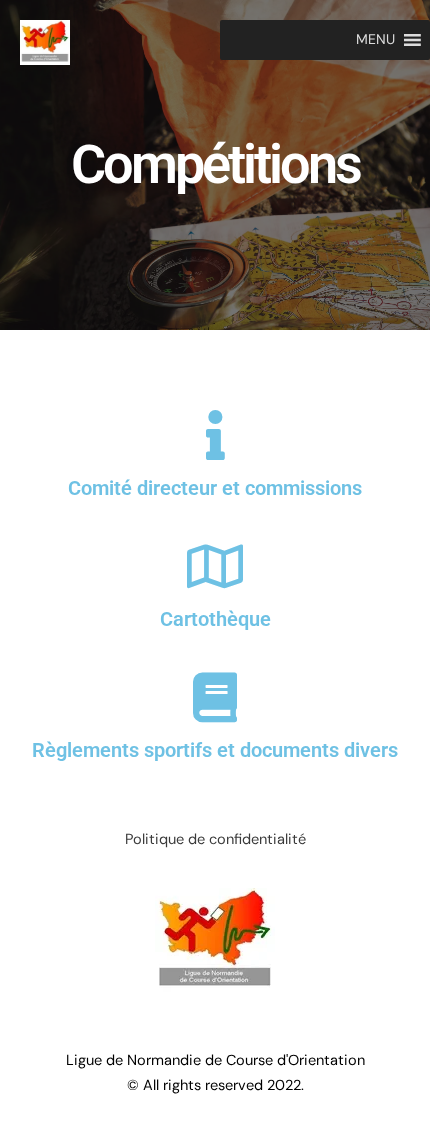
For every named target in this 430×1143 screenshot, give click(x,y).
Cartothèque (215, 619)
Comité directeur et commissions (215, 488)
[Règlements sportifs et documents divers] (215, 697)
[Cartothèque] (215, 566)
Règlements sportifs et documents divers (215, 750)
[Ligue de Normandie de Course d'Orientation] (45, 42)
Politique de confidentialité (215, 839)
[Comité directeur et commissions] (215, 435)
